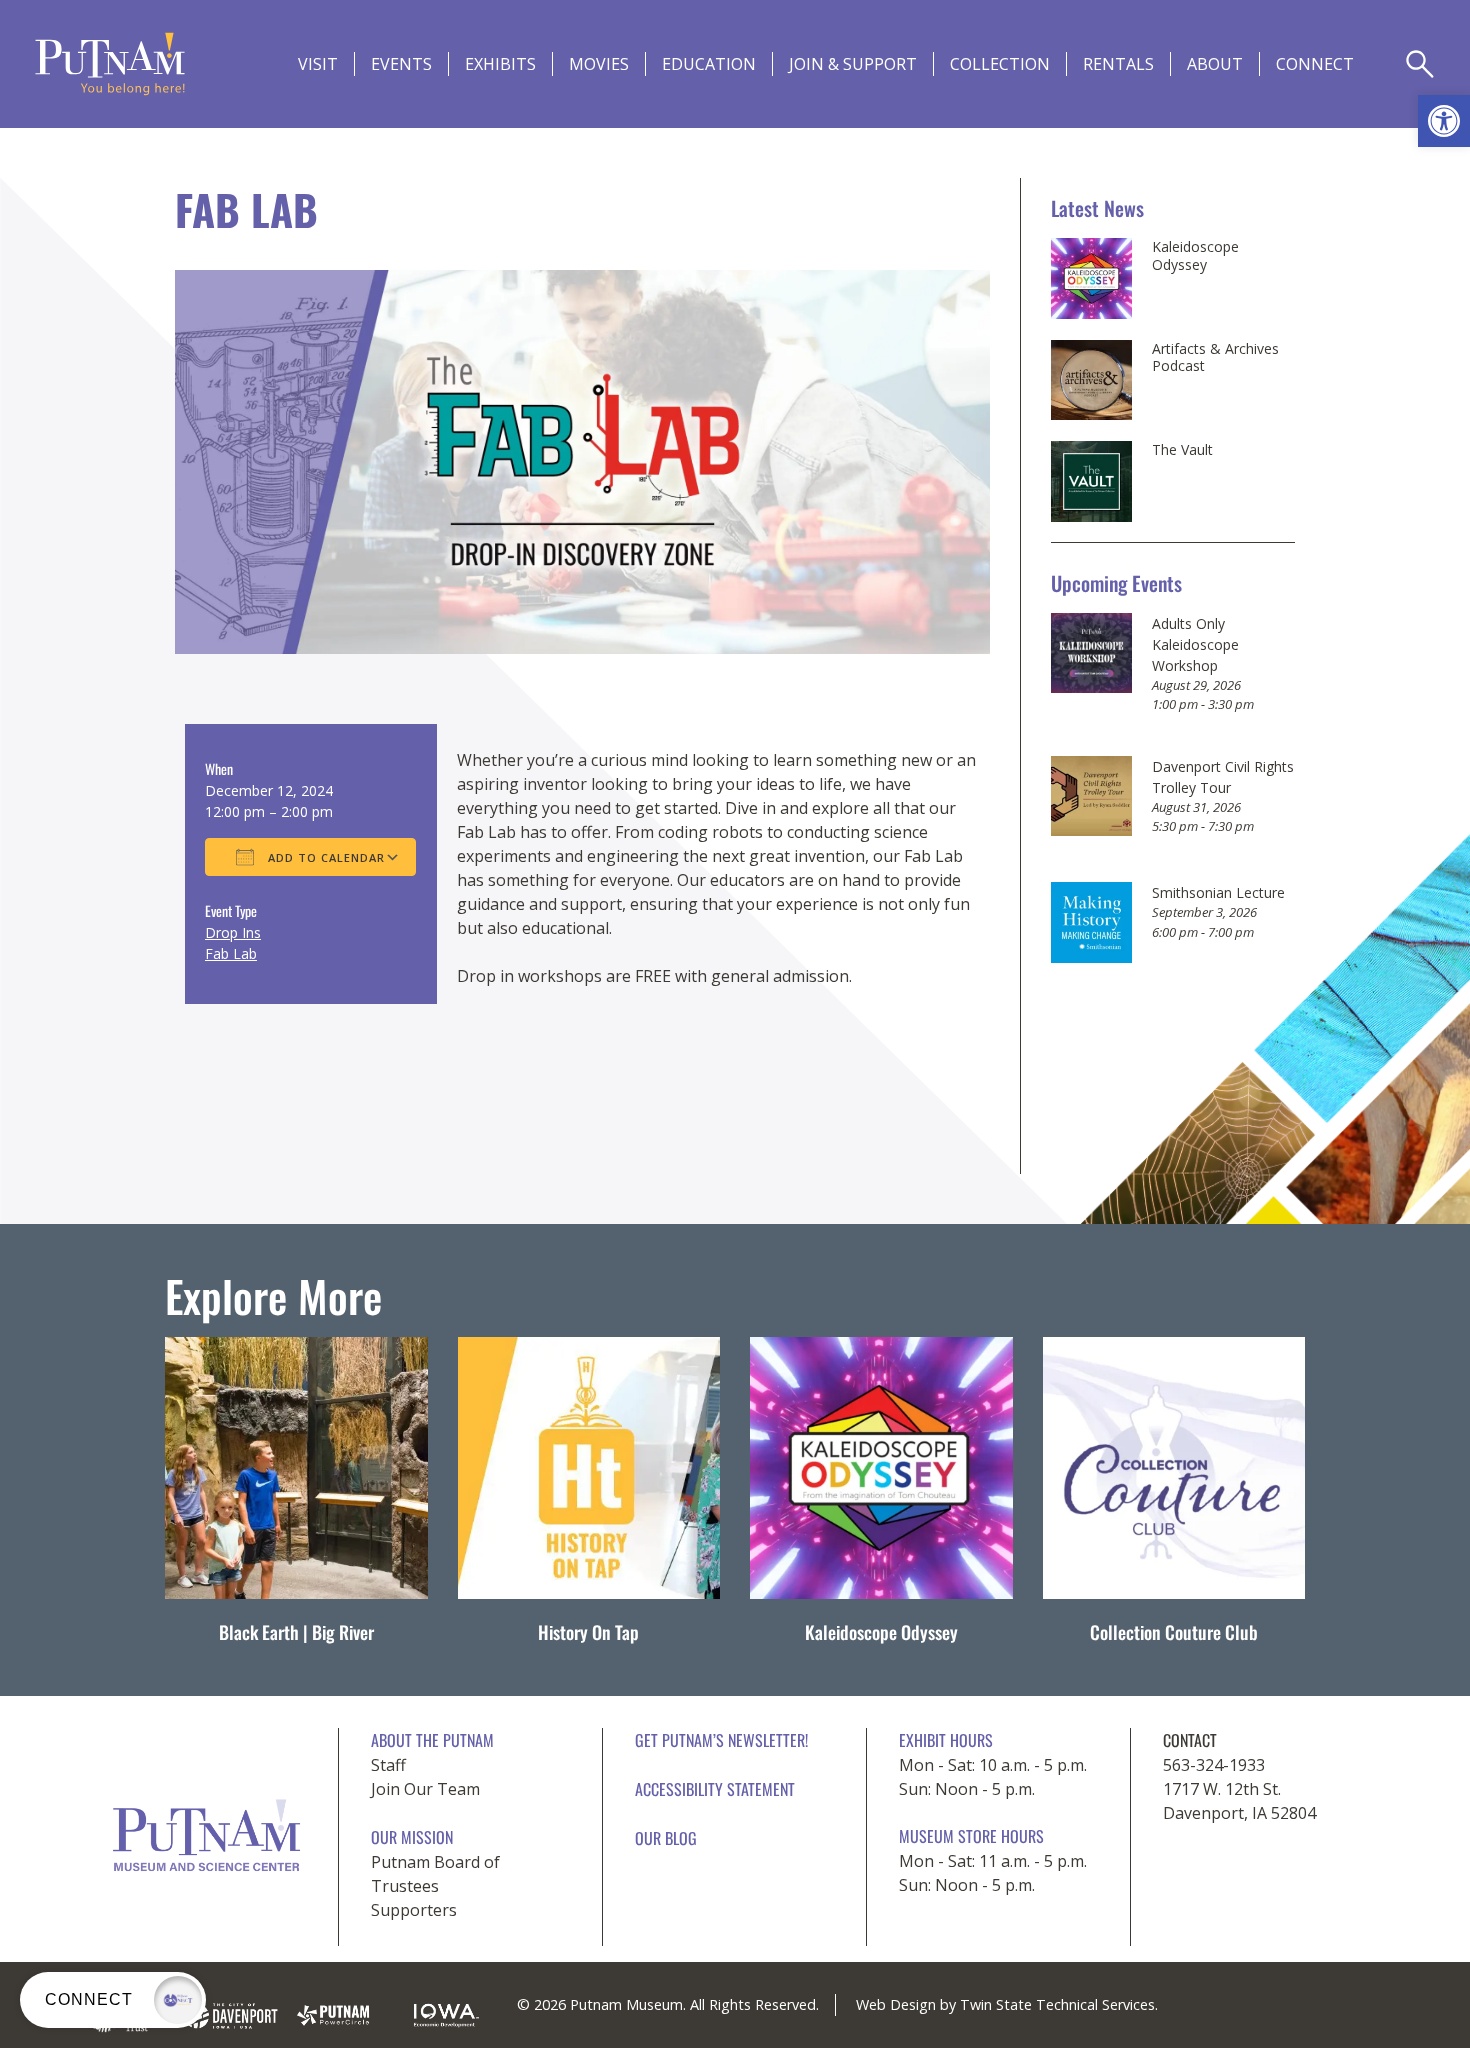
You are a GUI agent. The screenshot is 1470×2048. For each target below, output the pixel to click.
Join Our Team (425, 1789)
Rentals (1118, 64)
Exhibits (500, 64)
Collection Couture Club (1174, 1632)
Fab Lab (231, 953)
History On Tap (588, 1632)
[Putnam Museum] (110, 64)
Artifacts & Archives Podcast (1215, 357)
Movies (599, 64)
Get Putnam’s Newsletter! (721, 1740)
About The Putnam (432, 1740)
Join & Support (853, 64)
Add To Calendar (324, 857)
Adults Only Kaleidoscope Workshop (1195, 644)
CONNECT (1315, 64)
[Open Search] (1420, 64)
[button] (1444, 121)
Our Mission (412, 1837)
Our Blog (666, 1838)
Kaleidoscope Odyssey (1195, 255)
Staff (388, 1765)
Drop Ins (233, 932)
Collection (1000, 64)
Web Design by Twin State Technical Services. (1007, 2004)
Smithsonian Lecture (1218, 892)
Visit (318, 64)
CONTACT (1190, 1740)
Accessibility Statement (715, 1789)
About (1215, 64)
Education (709, 64)
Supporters (414, 1910)
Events (401, 64)
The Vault (1182, 450)
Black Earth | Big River (296, 1632)
